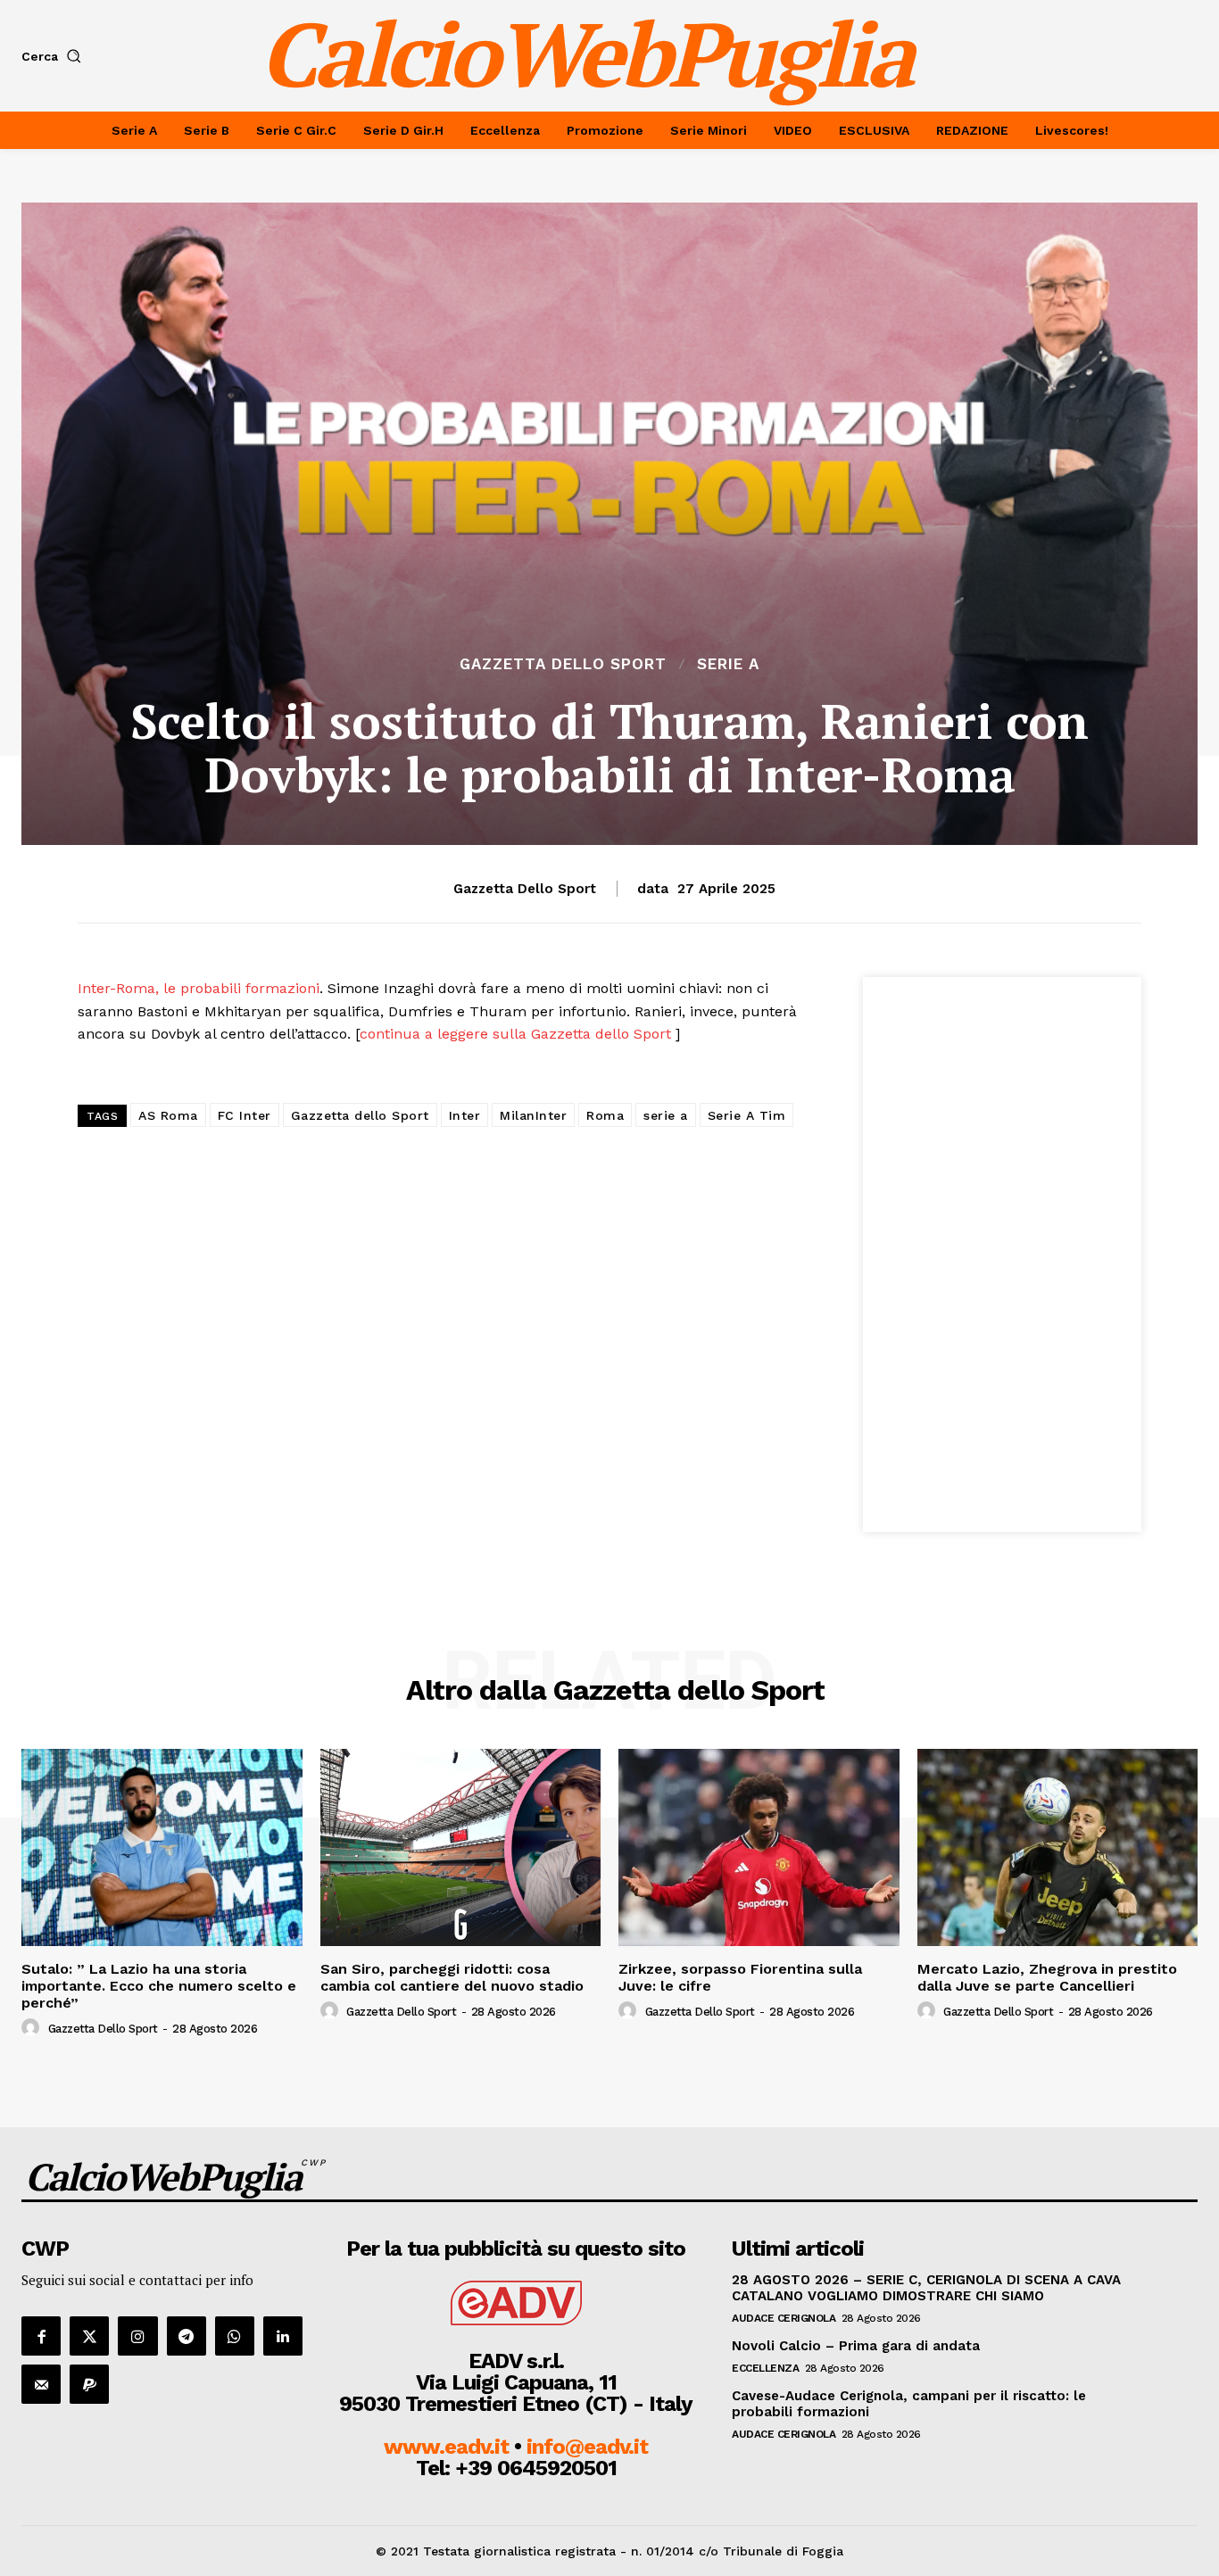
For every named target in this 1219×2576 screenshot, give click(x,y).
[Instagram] (137, 2336)
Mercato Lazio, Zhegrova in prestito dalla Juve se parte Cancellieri (1047, 1977)
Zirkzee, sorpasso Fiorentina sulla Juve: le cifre (740, 1977)
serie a (666, 1115)
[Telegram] (187, 2336)
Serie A (728, 664)
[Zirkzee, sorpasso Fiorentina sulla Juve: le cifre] (759, 1847)
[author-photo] (33, 2028)
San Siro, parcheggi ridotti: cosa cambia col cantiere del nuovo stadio (452, 1977)
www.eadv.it (446, 2447)
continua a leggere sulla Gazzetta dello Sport (518, 1034)
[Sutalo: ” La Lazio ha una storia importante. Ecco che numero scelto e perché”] (162, 1847)
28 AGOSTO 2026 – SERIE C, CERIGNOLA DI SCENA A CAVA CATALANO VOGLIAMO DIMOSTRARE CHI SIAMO (926, 2288)
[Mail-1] (41, 2384)
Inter (465, 1115)
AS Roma (168, 1115)
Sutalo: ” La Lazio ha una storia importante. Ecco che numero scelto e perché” (159, 1986)
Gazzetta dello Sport (563, 664)
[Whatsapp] (235, 2336)
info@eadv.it (587, 2447)
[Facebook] (41, 2336)
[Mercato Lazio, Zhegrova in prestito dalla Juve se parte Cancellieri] (1058, 1847)
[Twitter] (89, 2336)
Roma (605, 1115)
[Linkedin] (283, 2336)
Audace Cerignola (784, 2318)
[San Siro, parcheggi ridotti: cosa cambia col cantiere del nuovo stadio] (461, 1847)
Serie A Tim (747, 1115)
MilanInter (533, 1115)
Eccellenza (765, 2368)
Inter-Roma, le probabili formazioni (199, 988)
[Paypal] (89, 2384)
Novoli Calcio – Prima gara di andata (856, 2346)
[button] (55, 56)
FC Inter (245, 1115)
